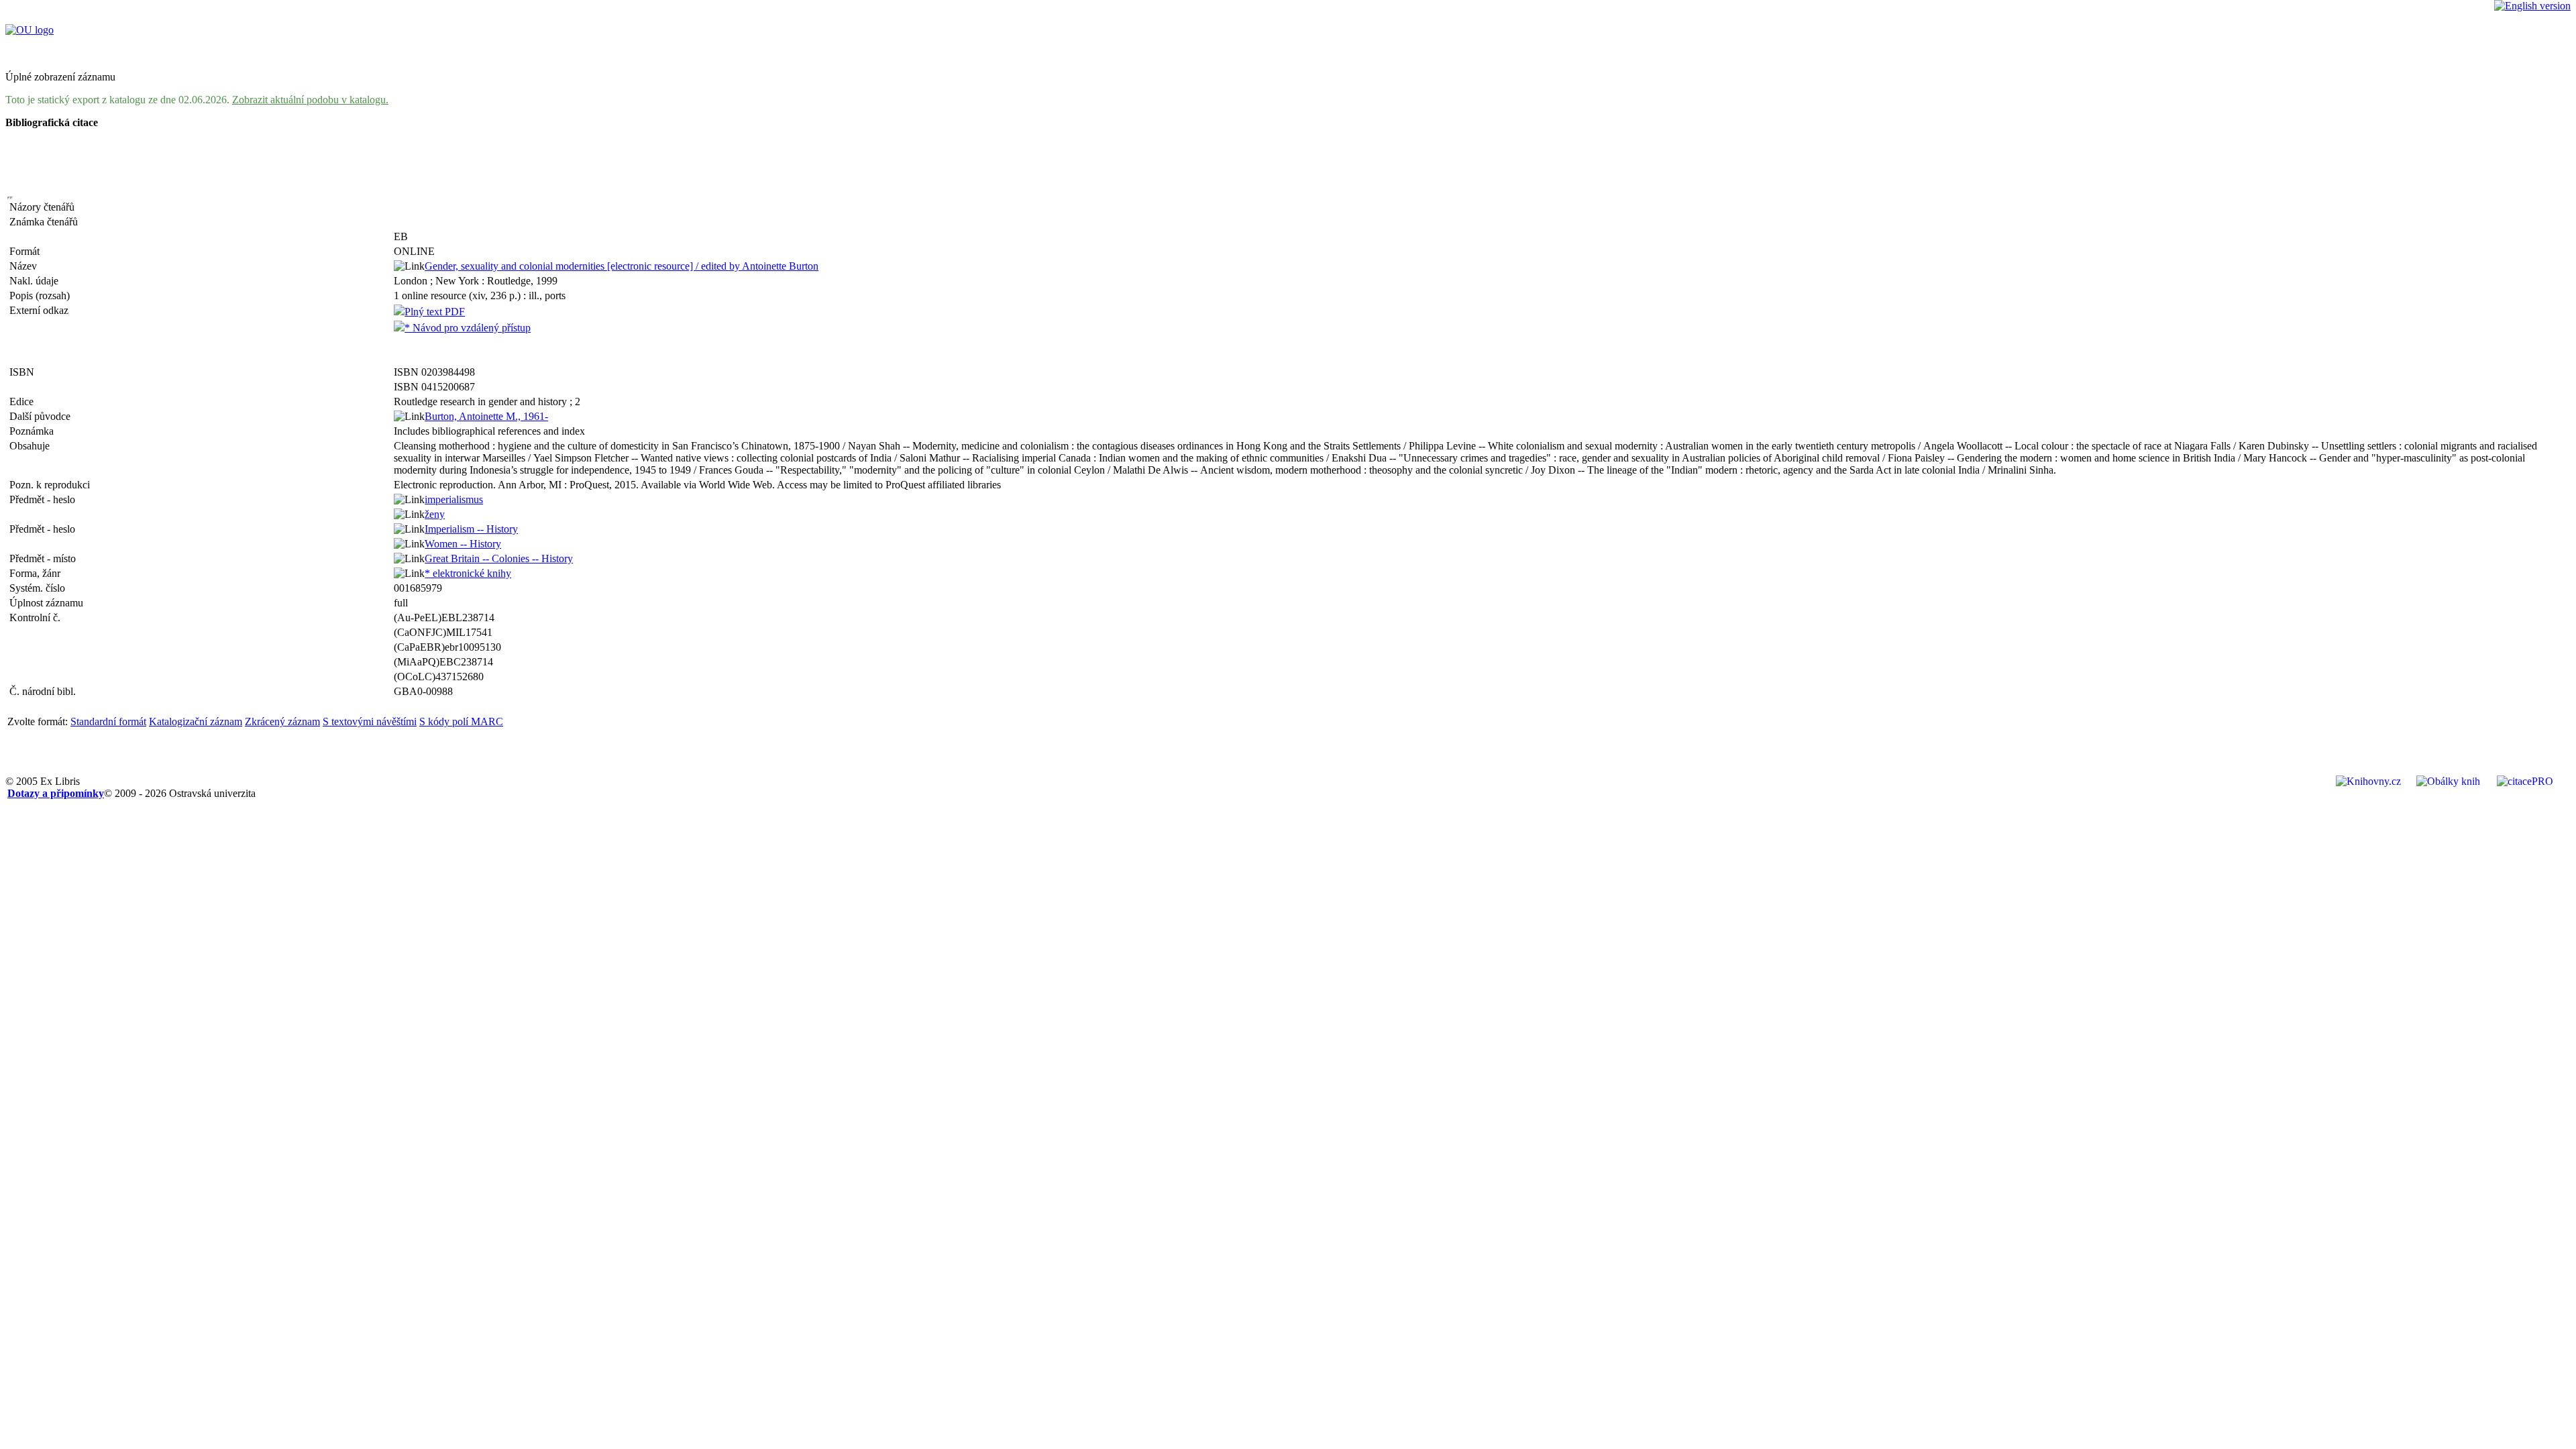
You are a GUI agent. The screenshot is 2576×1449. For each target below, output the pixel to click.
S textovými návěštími (370, 721)
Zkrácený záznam (282, 721)
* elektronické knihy (468, 573)
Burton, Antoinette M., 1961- (486, 416)
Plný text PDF (435, 312)
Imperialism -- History (471, 529)
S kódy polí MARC (461, 721)
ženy (435, 514)
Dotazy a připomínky (56, 793)
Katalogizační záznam (196, 721)
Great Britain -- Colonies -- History (499, 558)
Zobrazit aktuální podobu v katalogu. (310, 100)
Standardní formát (108, 721)
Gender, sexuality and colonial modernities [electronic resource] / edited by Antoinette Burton (622, 266)
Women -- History (463, 544)
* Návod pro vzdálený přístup (468, 328)
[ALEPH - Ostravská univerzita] (30, 30)
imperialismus (454, 499)
